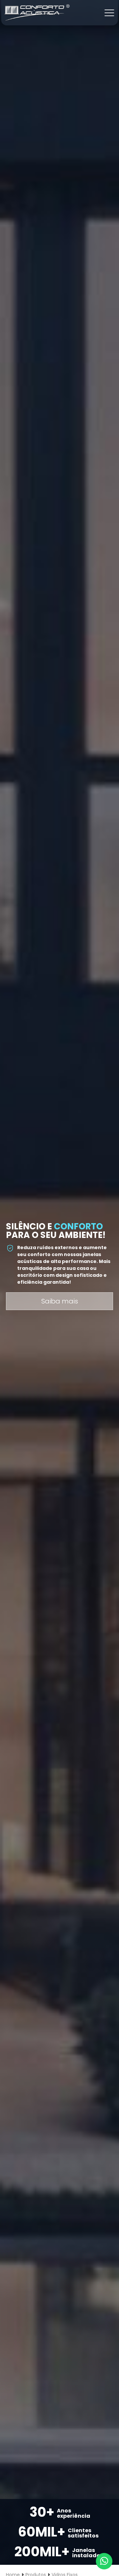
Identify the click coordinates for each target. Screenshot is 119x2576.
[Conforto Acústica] (37, 12)
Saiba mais (60, 1301)
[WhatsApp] (104, 2561)
